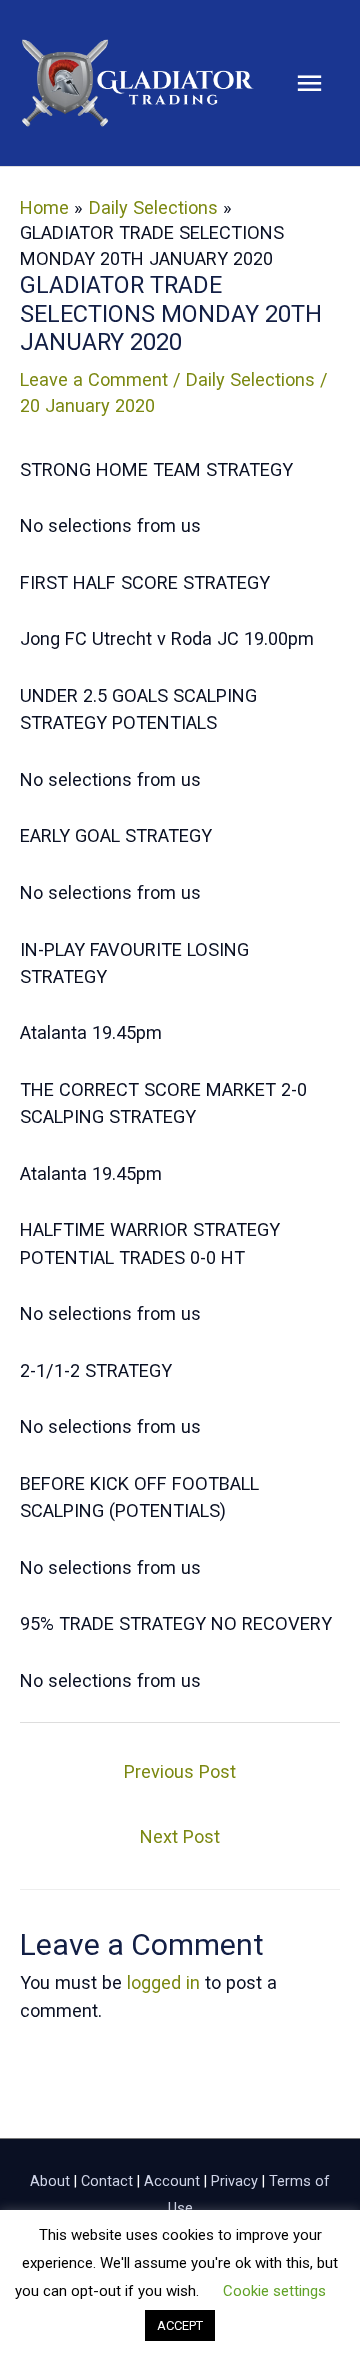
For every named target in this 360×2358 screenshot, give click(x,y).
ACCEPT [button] (180, 2325)
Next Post (180, 1836)
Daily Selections (250, 379)
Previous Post (180, 1771)
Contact (107, 2181)
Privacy (234, 2181)
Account (172, 2181)
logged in (163, 1982)
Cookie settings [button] (274, 2291)
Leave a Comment (94, 379)
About (50, 2181)
